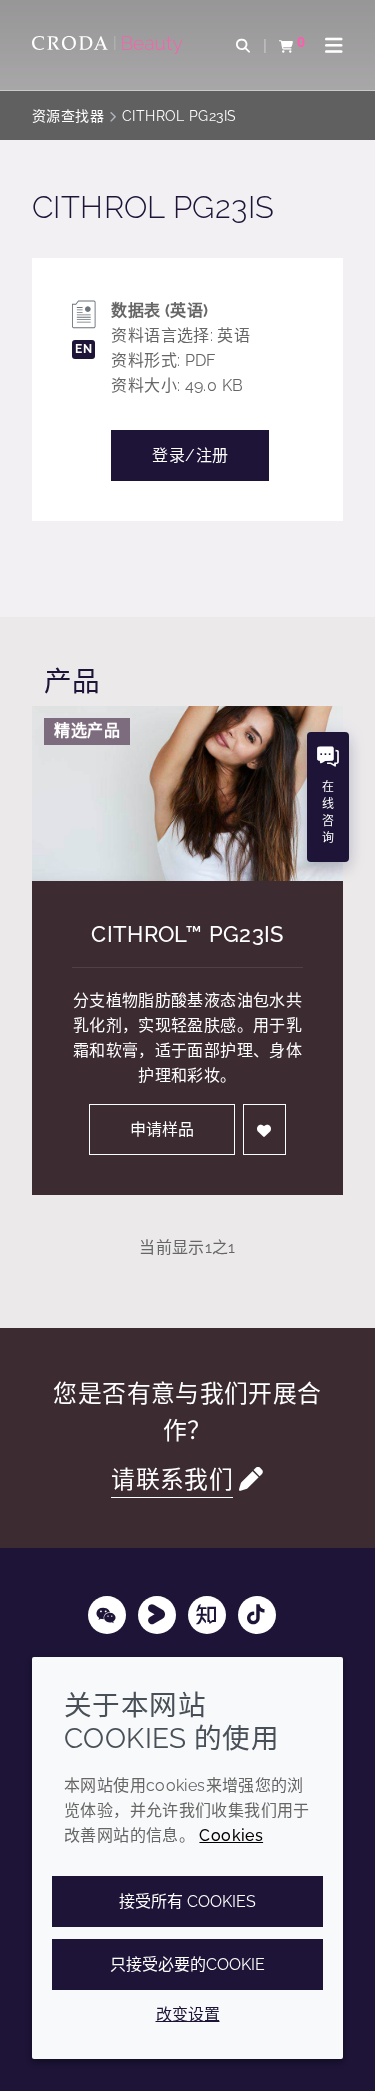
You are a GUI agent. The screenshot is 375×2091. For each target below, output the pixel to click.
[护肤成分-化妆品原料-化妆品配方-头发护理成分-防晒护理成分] (110, 45)
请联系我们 (172, 1480)
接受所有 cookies (187, 1901)
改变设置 (188, 2014)
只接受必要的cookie (187, 1964)
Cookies (231, 1835)
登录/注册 (190, 455)
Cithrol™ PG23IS (187, 934)
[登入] (265, 1129)
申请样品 (162, 1129)
